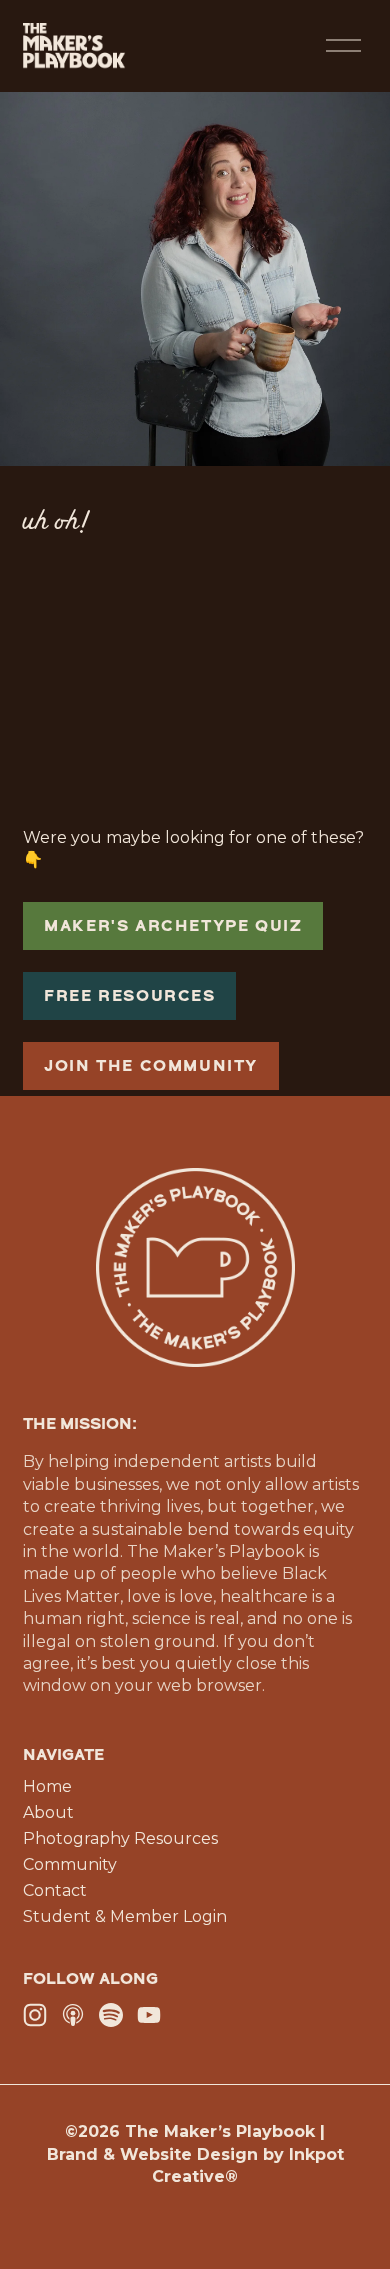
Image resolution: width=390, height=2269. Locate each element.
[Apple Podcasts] (73, 2015)
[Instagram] (35, 2015)
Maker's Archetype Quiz (173, 926)
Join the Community (151, 1066)
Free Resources (129, 996)
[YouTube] (149, 2015)
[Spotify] (111, 2015)
